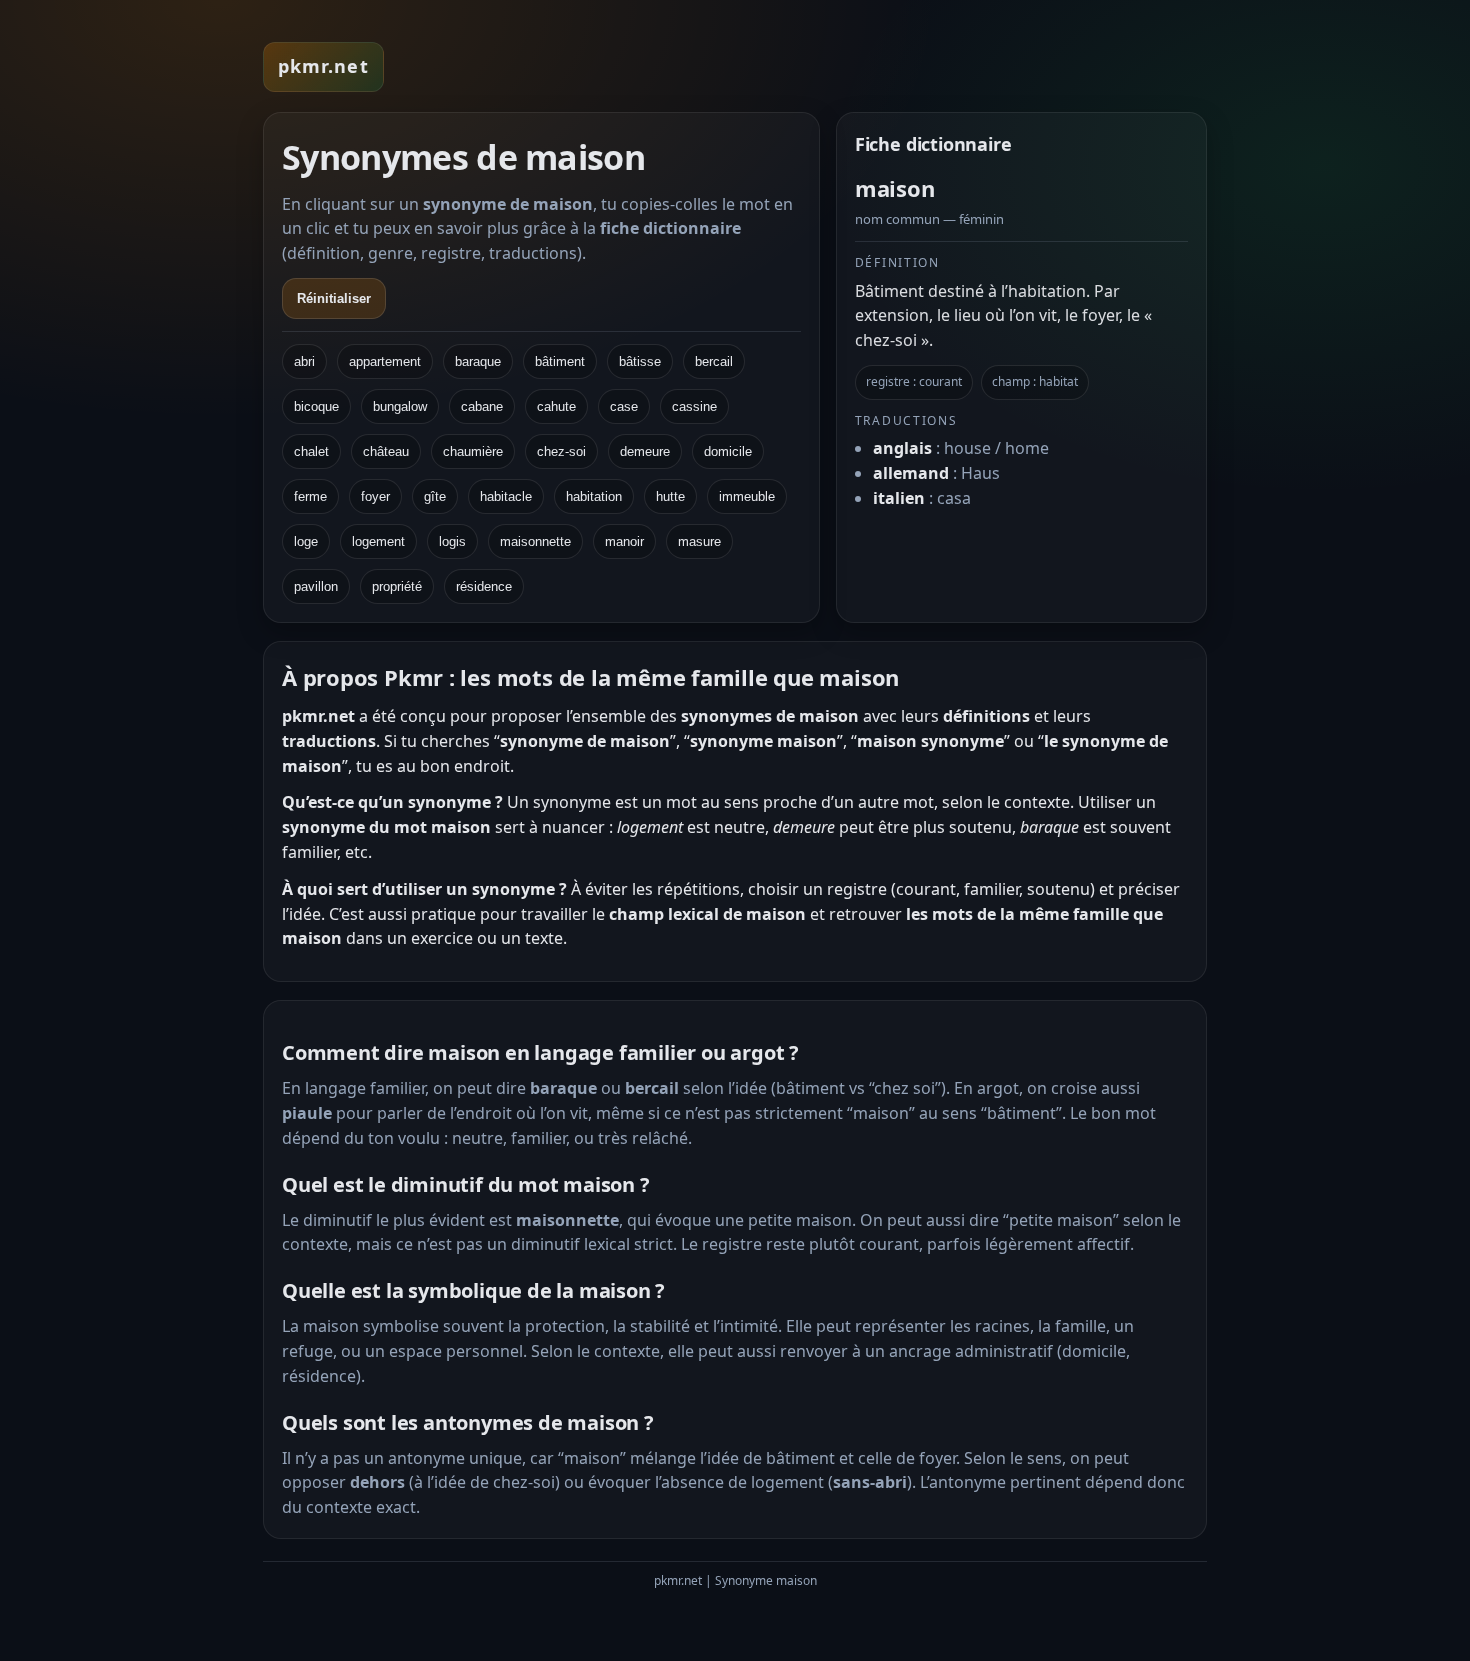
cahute (556, 406)
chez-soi (561, 451)
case (624, 406)
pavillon (316, 586)
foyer (375, 496)
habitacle (506, 496)
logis (452, 541)
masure (699, 541)
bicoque (316, 406)
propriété (397, 586)
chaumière (473, 451)
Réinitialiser (334, 298)
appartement (385, 361)
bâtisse (640, 361)
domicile (728, 451)
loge (306, 541)
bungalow (400, 406)
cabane (482, 406)
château (386, 451)
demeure (645, 451)
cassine (694, 406)
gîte (435, 496)
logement (378, 541)
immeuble (747, 496)
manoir (624, 541)
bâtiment (560, 361)
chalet (311, 451)
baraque (478, 361)
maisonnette (535, 541)
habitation (594, 496)
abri (304, 361)
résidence (484, 586)
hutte (670, 496)
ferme (310, 496)
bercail (714, 361)
